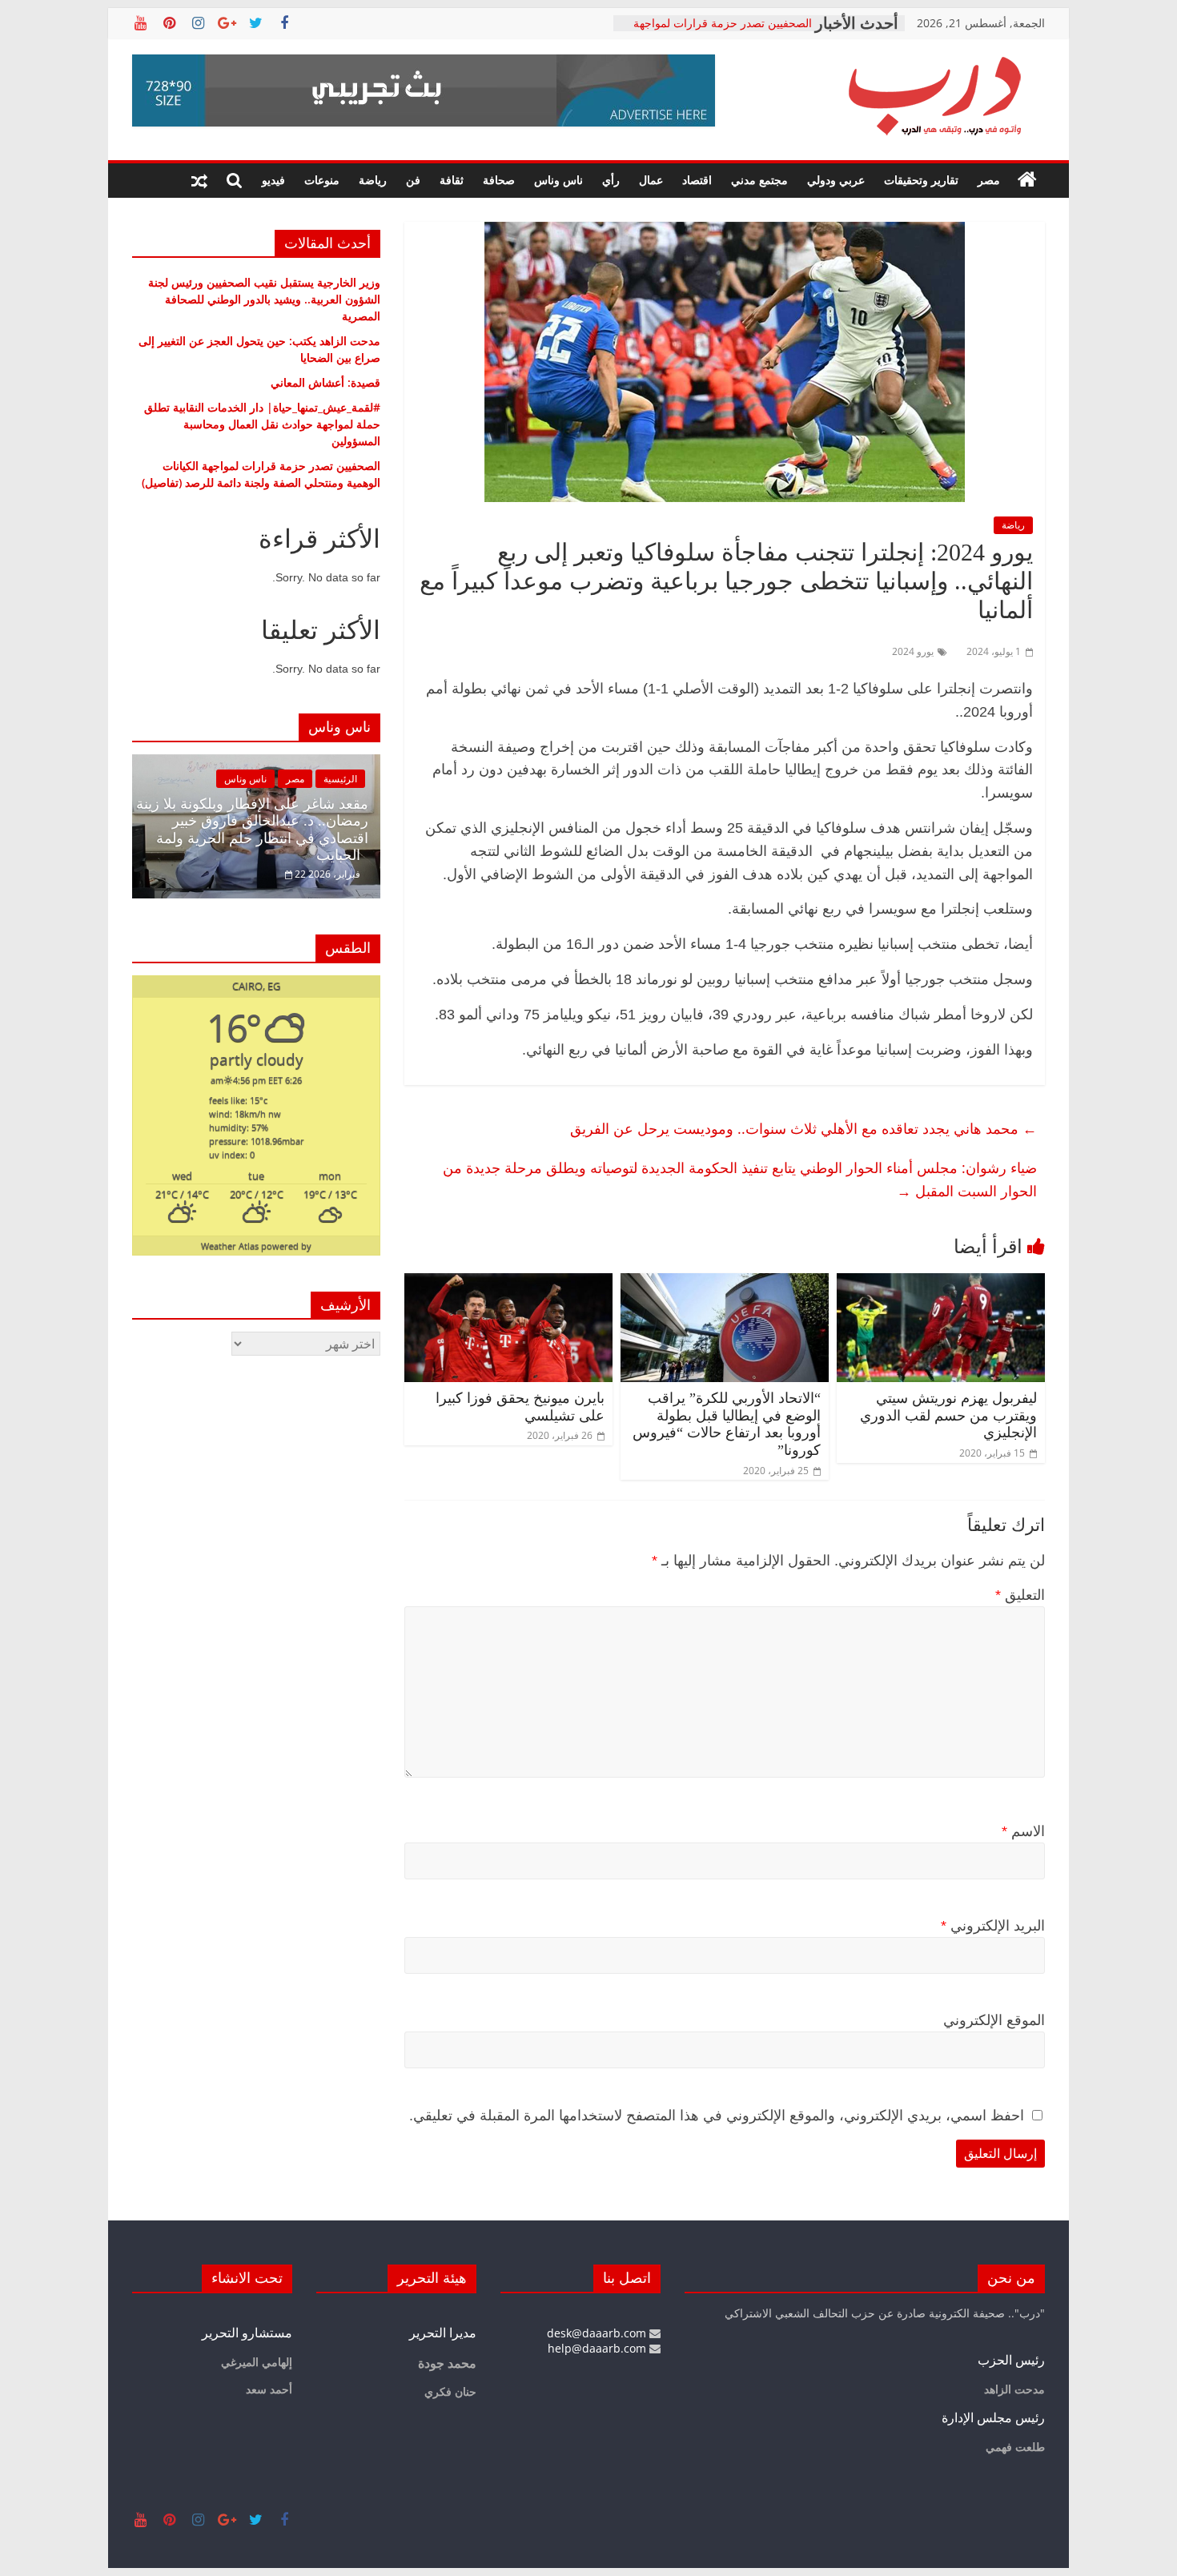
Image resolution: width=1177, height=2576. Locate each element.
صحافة (499, 180)
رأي (611, 180)
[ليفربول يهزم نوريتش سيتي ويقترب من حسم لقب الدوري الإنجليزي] (941, 1283)
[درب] (1027, 180)
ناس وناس (558, 180)
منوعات (322, 180)
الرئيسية (340, 779)
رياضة (373, 180)
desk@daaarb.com (598, 2333)
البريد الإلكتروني (993, 1926)
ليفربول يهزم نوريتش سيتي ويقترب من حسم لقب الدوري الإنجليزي (948, 1415)
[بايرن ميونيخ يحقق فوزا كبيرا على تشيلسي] (508, 1283)
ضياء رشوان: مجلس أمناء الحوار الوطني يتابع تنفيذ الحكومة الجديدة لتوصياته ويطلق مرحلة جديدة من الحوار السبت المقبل (740, 1179)
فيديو (273, 180)
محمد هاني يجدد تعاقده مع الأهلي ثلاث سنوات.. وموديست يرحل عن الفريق (803, 1128)
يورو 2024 (913, 651)
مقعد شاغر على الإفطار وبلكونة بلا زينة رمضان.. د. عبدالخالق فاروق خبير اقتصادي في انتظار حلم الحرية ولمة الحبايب (252, 830)
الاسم (1023, 1831)
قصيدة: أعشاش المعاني (325, 382)
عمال (651, 180)
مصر (989, 180)
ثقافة (452, 180)
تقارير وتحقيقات (921, 180)
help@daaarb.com (599, 2348)
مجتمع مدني (759, 180)
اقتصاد (697, 180)
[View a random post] (199, 180)
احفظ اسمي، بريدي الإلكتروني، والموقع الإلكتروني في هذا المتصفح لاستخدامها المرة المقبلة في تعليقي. (717, 2116)
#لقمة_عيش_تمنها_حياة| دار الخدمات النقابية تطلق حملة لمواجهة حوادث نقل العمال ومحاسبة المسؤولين (262, 424)
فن (413, 180)
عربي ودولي (836, 180)
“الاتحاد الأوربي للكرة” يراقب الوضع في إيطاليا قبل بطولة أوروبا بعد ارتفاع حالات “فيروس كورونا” (727, 1424)
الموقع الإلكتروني (994, 2020)
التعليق (1020, 1595)
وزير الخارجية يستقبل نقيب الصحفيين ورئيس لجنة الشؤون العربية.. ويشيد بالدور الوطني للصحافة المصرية (264, 299)
